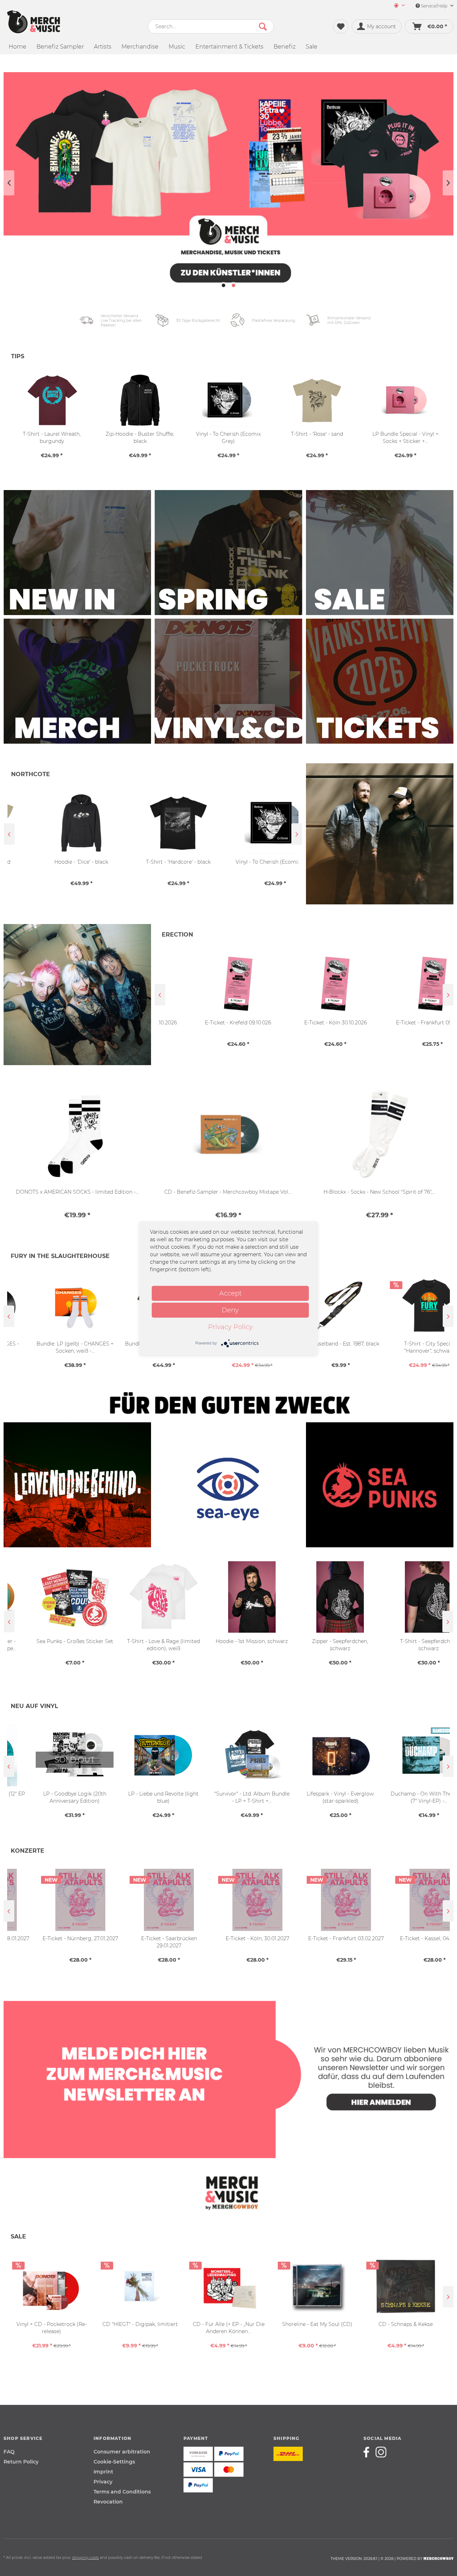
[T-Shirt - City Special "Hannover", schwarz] (406, 1305)
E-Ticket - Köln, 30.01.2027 (228, 1938)
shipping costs (86, 2558)
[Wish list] (341, 26)
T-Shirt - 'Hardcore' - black (153, 862)
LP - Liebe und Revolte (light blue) (140, 1797)
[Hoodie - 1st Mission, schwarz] (228, 1597)
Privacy (103, 2482)
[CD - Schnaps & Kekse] (406, 2286)
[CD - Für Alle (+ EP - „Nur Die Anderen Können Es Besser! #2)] (228, 2286)
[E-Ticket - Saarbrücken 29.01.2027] (140, 1900)
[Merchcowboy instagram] (381, 2452)
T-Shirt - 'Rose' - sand (317, 434)
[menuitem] (397, 6)
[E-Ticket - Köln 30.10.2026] (303, 984)
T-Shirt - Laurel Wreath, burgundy (52, 438)
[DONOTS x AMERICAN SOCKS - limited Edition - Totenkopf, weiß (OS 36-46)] (77, 1135)
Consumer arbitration (122, 2452)
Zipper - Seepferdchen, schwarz (317, 1645)
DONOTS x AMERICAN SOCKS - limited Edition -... (77, 1192)
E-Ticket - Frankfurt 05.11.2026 (401, 1023)
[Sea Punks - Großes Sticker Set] (51, 1597)
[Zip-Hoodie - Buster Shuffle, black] (140, 400)
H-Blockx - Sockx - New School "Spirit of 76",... (380, 1192)
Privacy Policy (230, 1327)
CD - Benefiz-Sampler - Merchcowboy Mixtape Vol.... (228, 1192)
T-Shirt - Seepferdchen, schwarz (405, 1645)
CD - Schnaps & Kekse (406, 2324)
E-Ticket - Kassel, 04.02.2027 (406, 1938)
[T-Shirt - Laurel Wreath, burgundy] (52, 400)
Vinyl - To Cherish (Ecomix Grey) (250, 862)
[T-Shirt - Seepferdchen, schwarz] (405, 1597)
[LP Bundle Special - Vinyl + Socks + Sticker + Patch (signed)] (405, 400)
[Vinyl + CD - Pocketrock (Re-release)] (51, 2286)
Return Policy (21, 2462)
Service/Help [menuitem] (434, 6)
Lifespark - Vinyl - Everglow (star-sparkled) (317, 1797)
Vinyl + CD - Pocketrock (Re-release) (52, 2328)
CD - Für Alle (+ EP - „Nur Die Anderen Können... (229, 2328)
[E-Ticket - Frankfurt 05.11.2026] (401, 984)
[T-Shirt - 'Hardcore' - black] (153, 823)
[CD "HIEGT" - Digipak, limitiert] (140, 2286)
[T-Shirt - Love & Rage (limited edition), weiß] (140, 1597)
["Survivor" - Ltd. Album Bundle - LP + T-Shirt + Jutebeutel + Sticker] (228, 1755)
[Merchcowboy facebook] (369, 2452)
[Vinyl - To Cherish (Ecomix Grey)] (250, 823)
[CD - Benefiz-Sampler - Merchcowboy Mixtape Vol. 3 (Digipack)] (228, 1135)
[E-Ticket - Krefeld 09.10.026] (206, 984)
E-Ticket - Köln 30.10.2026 (304, 1023)
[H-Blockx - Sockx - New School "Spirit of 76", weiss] (380, 1135)
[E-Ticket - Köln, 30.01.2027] (228, 1900)
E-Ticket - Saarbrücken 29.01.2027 (140, 1942)
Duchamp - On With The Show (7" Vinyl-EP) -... (406, 1797)
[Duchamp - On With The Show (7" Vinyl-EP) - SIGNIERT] (406, 1755)
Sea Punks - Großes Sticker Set (51, 1641)
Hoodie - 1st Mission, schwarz (228, 1641)
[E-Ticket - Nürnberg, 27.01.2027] (51, 1900)
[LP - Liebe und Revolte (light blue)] (140, 1755)
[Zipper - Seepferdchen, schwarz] (317, 1597)
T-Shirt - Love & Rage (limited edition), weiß (140, 1645)
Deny (230, 1310)
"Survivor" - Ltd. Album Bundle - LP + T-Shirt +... (229, 1797)
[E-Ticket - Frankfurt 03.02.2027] (317, 1900)
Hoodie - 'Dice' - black (56, 862)
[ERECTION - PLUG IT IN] (77, 995)
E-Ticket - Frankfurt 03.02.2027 (317, 1938)
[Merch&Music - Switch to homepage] (34, 22)
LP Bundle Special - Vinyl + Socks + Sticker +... (405, 438)
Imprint (103, 2472)
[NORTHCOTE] (380, 834)
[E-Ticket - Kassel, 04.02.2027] (406, 1900)
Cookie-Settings (114, 2462)
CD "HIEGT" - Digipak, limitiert (140, 2324)
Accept (230, 1293)
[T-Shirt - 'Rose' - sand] (317, 400)
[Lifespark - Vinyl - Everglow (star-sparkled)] (317, 1755)
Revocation (108, 2502)
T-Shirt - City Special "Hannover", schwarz (406, 1347)
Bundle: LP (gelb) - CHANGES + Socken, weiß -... (51, 1347)
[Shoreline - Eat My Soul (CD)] (317, 2286)
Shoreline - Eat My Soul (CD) (317, 2324)
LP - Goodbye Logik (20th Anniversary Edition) (52, 1797)
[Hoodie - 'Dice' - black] (56, 823)
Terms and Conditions (122, 2492)
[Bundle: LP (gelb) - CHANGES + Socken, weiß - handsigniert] (51, 1305)
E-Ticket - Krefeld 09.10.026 (206, 1023)
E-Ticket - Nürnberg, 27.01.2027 (51, 1938)
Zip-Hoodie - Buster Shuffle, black (140, 438)
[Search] (263, 26)
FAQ (9, 2452)
